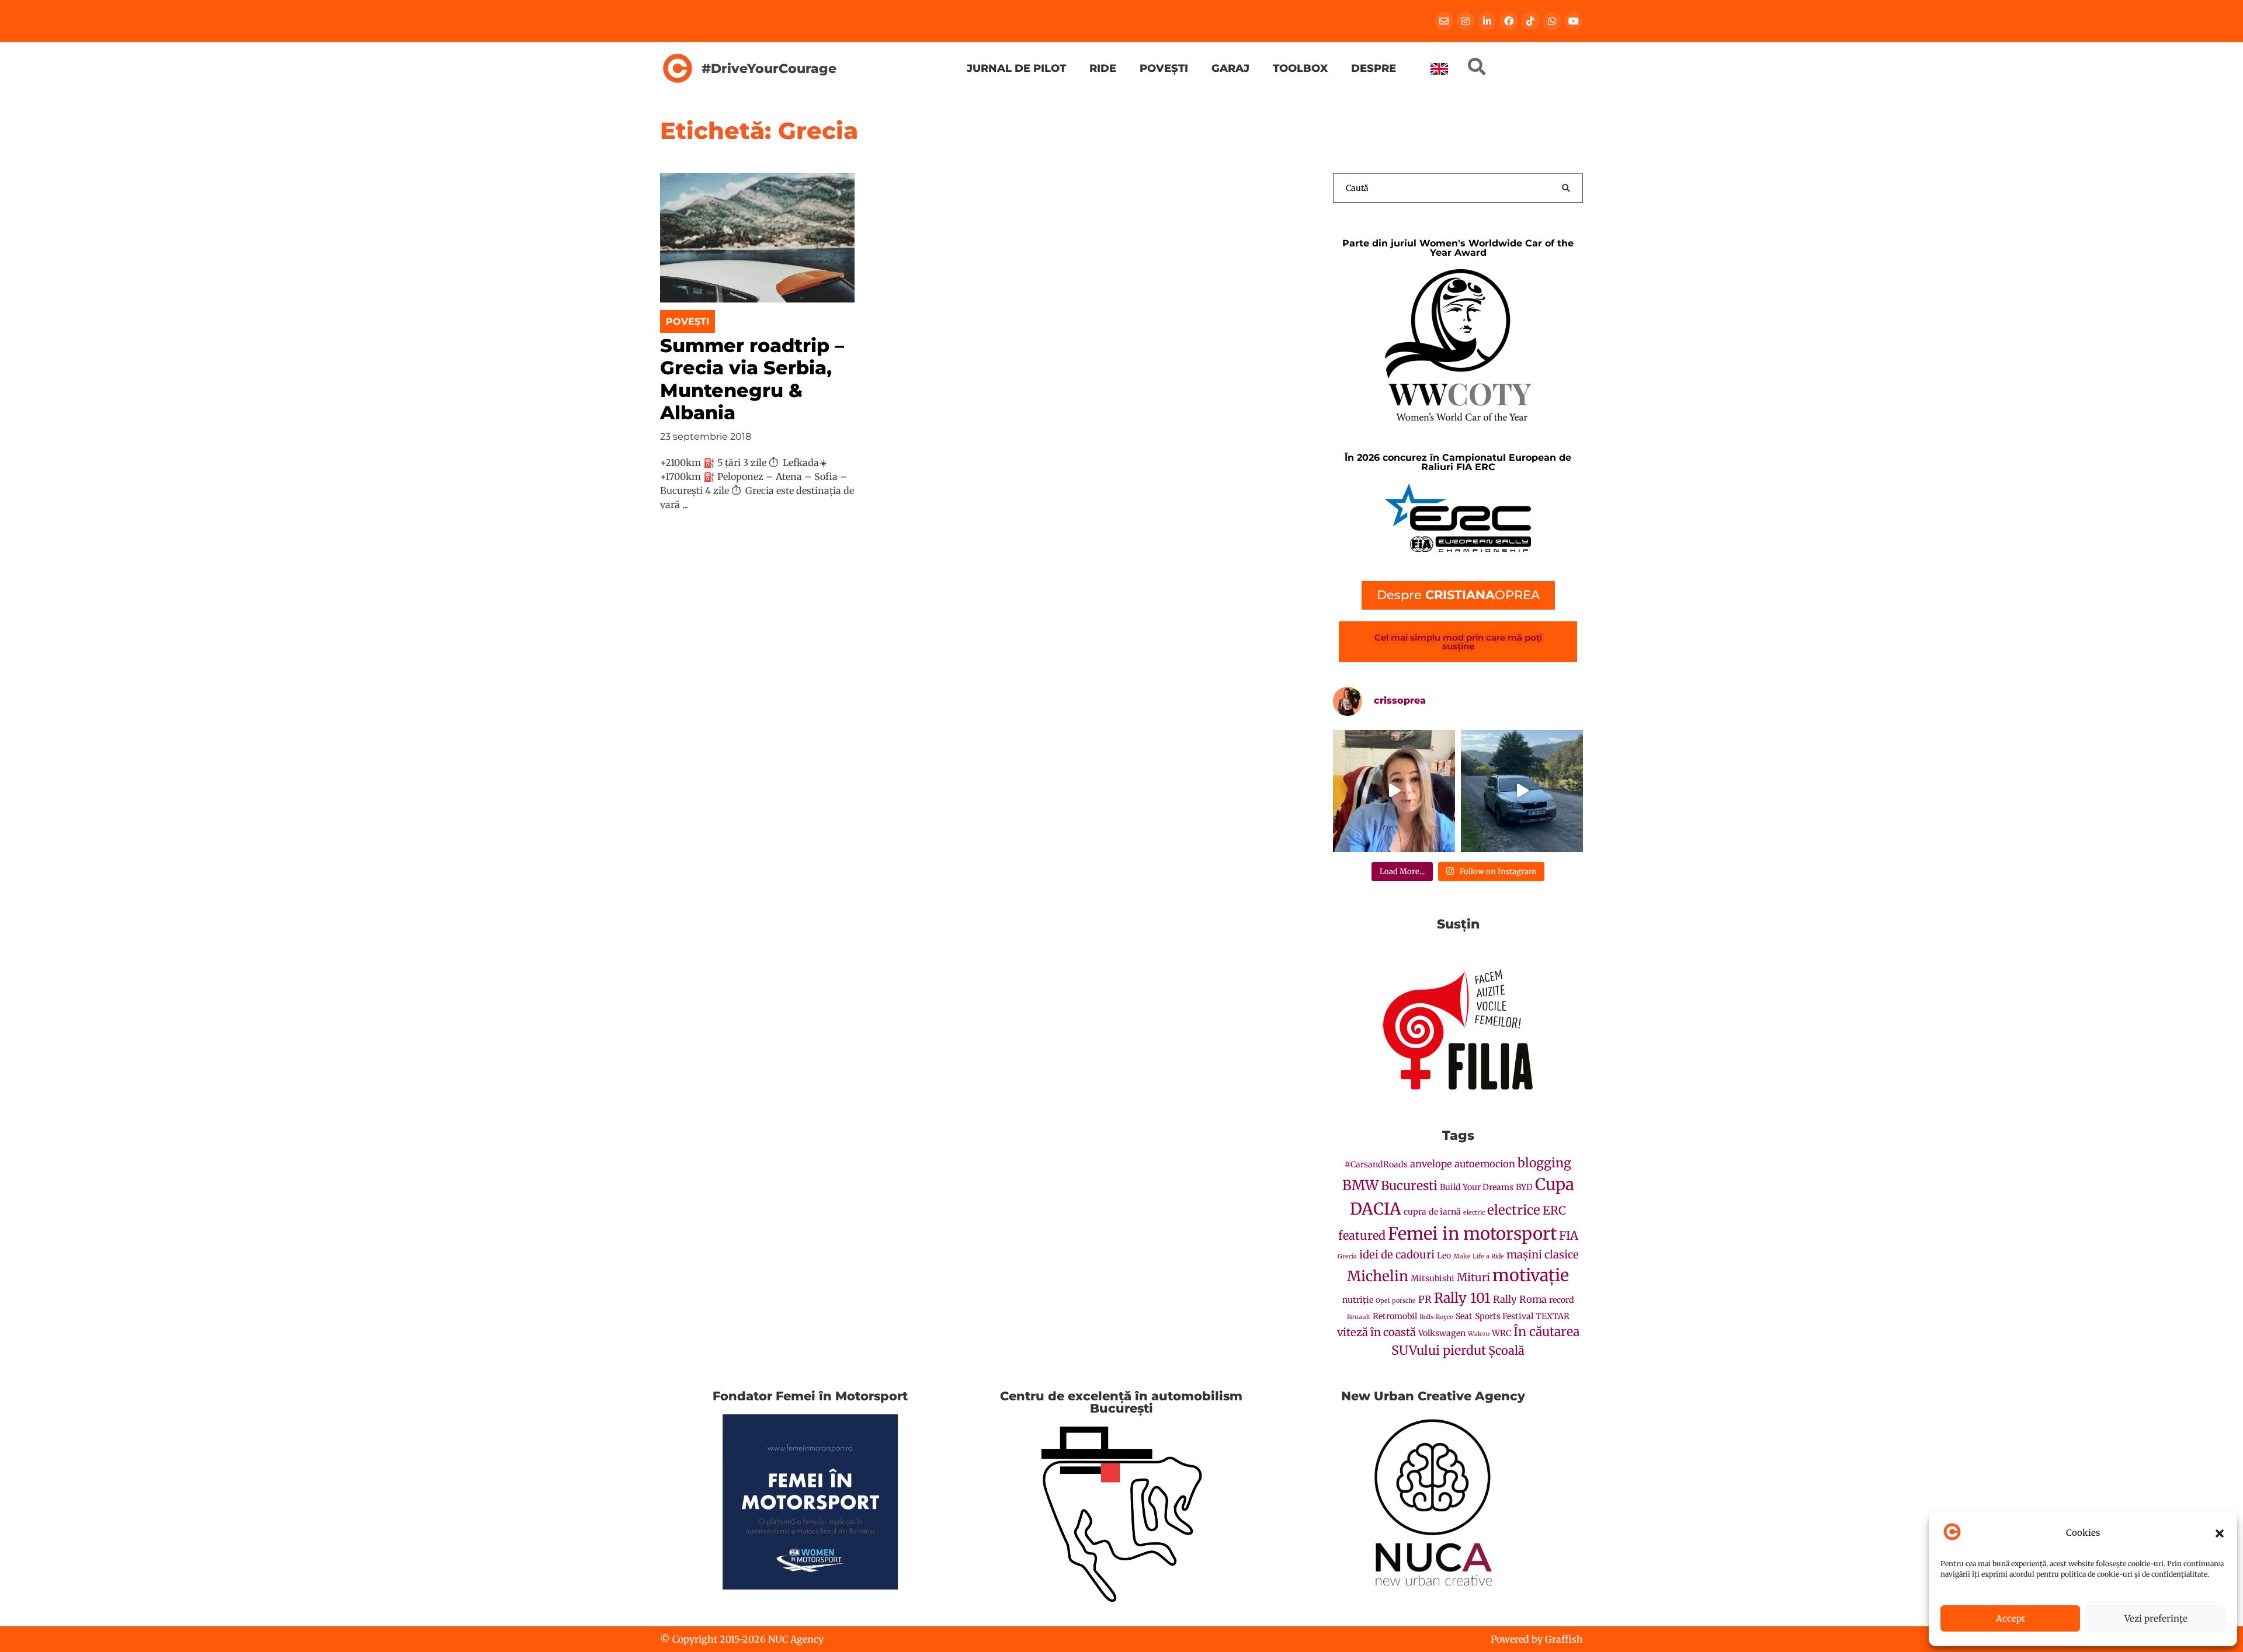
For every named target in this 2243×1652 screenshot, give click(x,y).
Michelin (1378, 1276)
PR (1425, 1300)
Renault (1359, 1317)
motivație (1531, 1275)
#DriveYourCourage (769, 68)
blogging (1544, 1163)
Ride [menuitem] (1103, 68)
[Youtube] (1574, 21)
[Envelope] (1444, 21)
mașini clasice (1543, 1255)
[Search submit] (1566, 188)
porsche (1404, 1301)
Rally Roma (1520, 1300)
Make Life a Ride (1479, 1256)
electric (1474, 1213)
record (1562, 1300)
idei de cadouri (1397, 1255)
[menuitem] (1439, 69)
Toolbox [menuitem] (1300, 68)
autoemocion (1485, 1164)
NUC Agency (796, 1639)
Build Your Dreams (1477, 1187)
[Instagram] (1466, 21)
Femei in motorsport (1472, 1234)
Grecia (1347, 1256)
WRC (1501, 1333)
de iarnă (1445, 1212)
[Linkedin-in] (1487, 21)
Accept (2011, 1618)
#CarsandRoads (1376, 1164)
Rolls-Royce (1436, 1317)
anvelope (1431, 1164)
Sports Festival (1504, 1316)
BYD (1524, 1187)
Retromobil (1395, 1316)
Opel (1383, 1301)
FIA (1569, 1235)
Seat (1464, 1316)
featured (1362, 1235)
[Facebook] (1509, 21)
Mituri (1473, 1277)
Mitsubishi (1433, 1278)
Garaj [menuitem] (1230, 68)
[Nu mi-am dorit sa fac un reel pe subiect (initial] (1394, 791)
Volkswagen (1442, 1333)
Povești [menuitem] (1164, 68)
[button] (2220, 1533)
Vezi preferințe (2156, 1618)
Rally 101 (1462, 1298)
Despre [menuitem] (1374, 68)
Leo (1444, 1255)
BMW (1360, 1185)
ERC (1554, 1210)
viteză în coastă (1376, 1332)
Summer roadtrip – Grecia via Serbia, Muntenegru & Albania (752, 379)
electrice (1514, 1210)
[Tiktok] (1530, 21)
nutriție (1358, 1300)
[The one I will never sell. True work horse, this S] (1522, 791)
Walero (1479, 1334)
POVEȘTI (688, 321)
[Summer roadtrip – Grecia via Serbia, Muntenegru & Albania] (757, 237)
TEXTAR (1553, 1316)
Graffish (1564, 1639)
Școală (1506, 1350)
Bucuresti (1409, 1186)
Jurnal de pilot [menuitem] (1016, 68)
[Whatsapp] (1552, 21)
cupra (1415, 1212)
